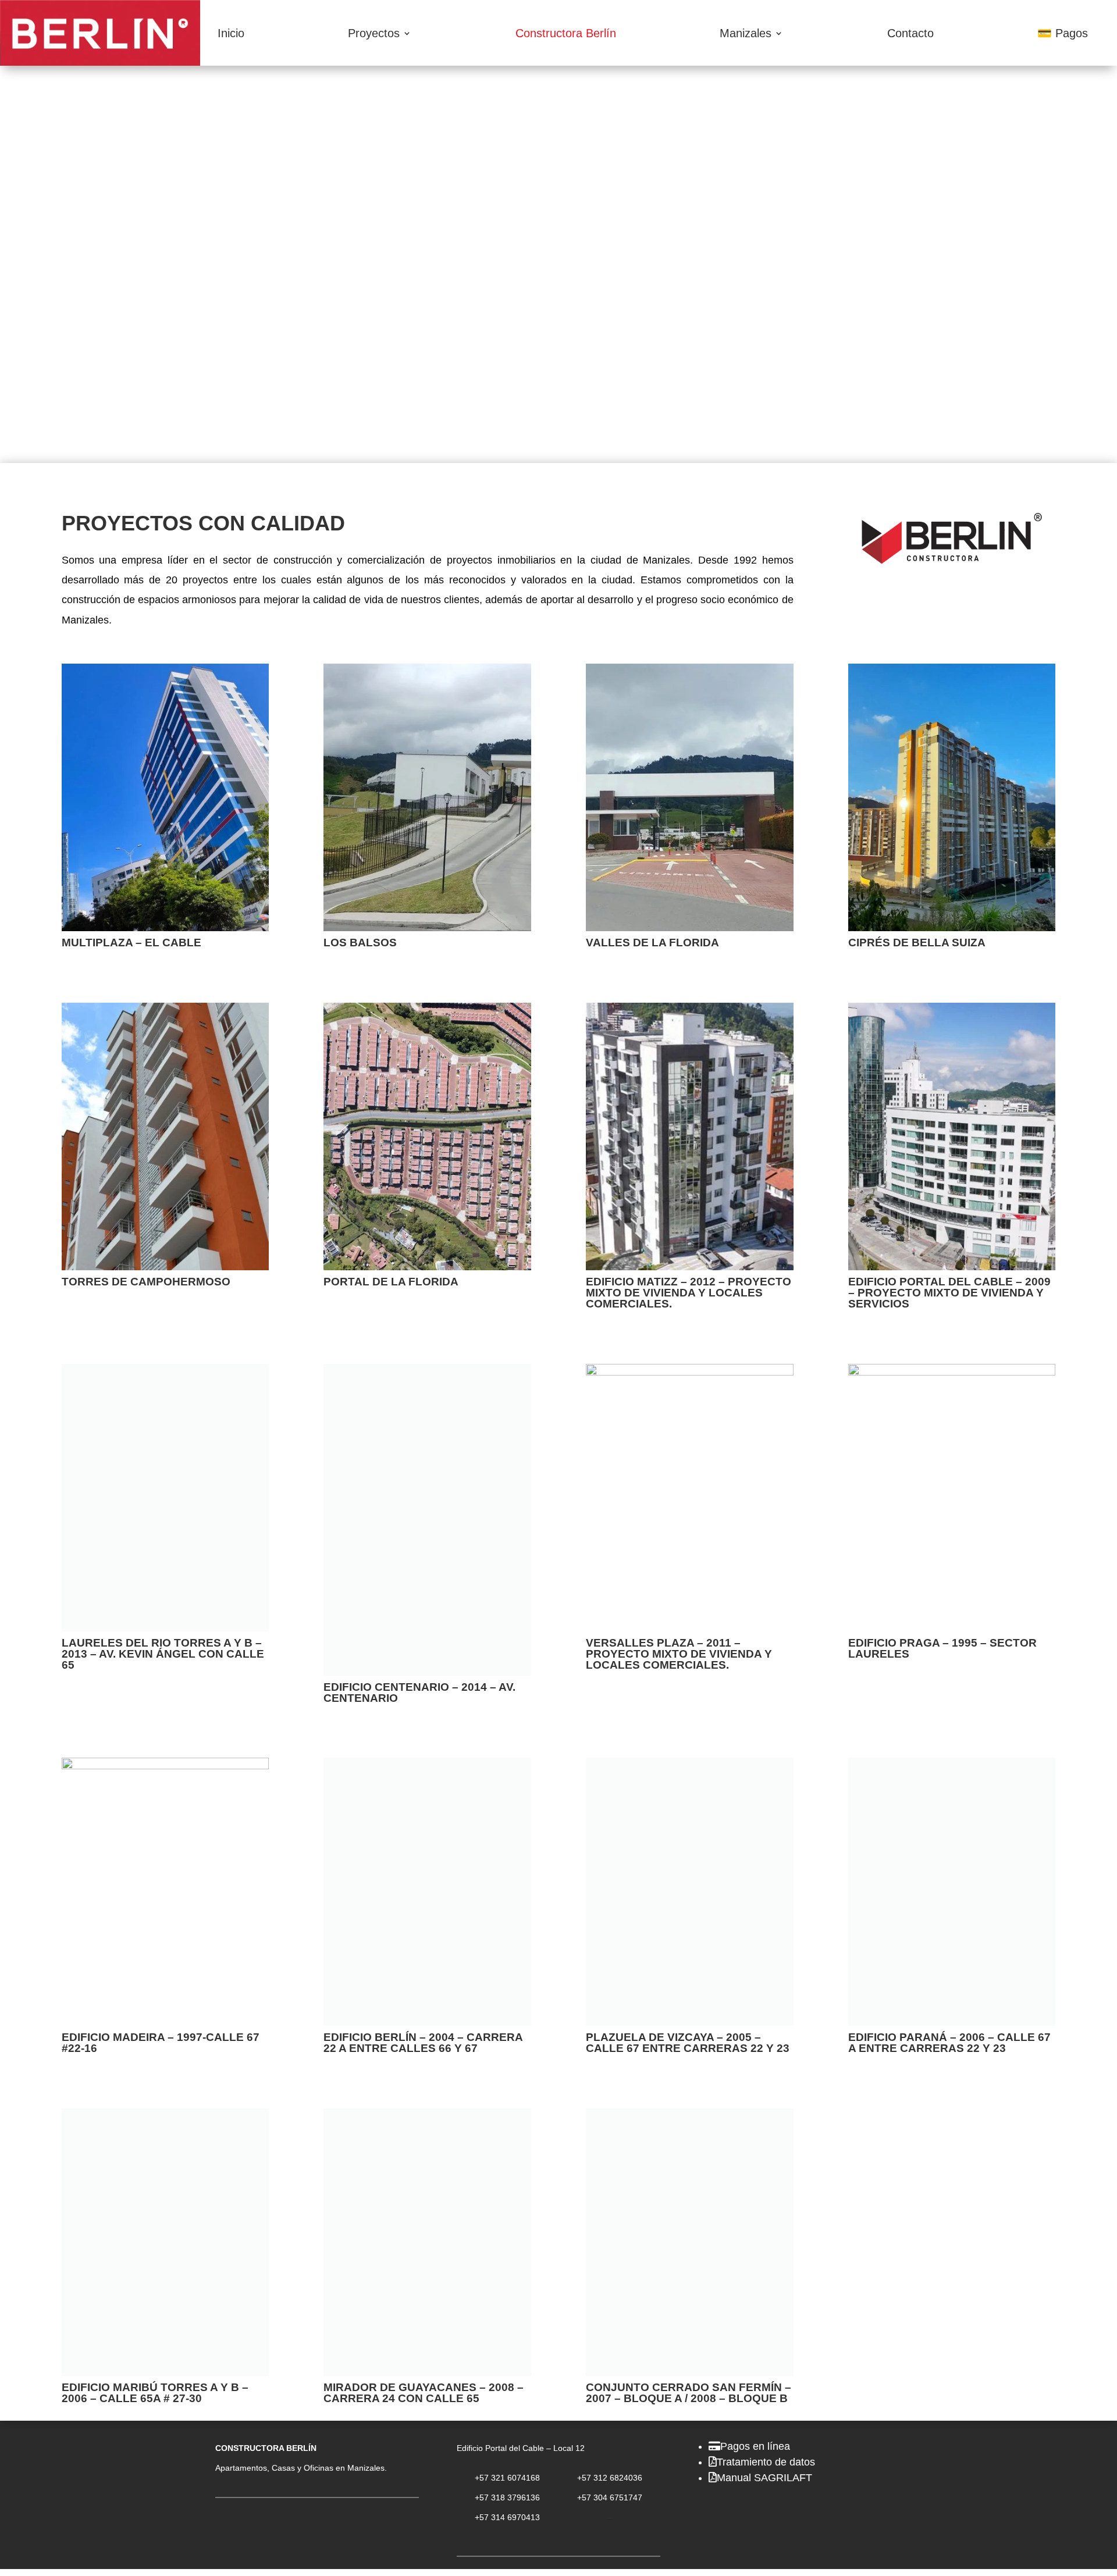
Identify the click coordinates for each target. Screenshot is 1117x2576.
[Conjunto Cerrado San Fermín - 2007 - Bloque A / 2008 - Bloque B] (690, 2117)
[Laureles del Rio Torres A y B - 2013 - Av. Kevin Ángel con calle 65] (166, 1628)
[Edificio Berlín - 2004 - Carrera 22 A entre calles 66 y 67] (427, 1766)
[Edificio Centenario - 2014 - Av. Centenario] (427, 1672)
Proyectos (374, 33)
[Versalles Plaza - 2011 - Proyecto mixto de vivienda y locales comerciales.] (690, 1372)
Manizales (746, 33)
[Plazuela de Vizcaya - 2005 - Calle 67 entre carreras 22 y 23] (690, 1766)
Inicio (231, 33)
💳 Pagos (1063, 33)
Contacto (910, 33)
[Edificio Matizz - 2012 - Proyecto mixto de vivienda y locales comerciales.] (690, 1267)
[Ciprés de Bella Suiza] (952, 928)
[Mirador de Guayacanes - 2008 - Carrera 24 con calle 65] (427, 2117)
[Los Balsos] (427, 928)
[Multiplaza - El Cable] (166, 928)
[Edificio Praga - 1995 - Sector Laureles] (952, 1372)
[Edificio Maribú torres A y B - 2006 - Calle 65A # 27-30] (166, 2117)
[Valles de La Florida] (690, 928)
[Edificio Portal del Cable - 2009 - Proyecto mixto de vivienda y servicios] (952, 1267)
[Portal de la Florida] (427, 1267)
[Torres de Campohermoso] (166, 1267)
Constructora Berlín (566, 33)
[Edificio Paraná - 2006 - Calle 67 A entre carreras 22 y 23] (952, 1766)
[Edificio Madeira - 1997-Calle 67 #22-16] (166, 1766)
